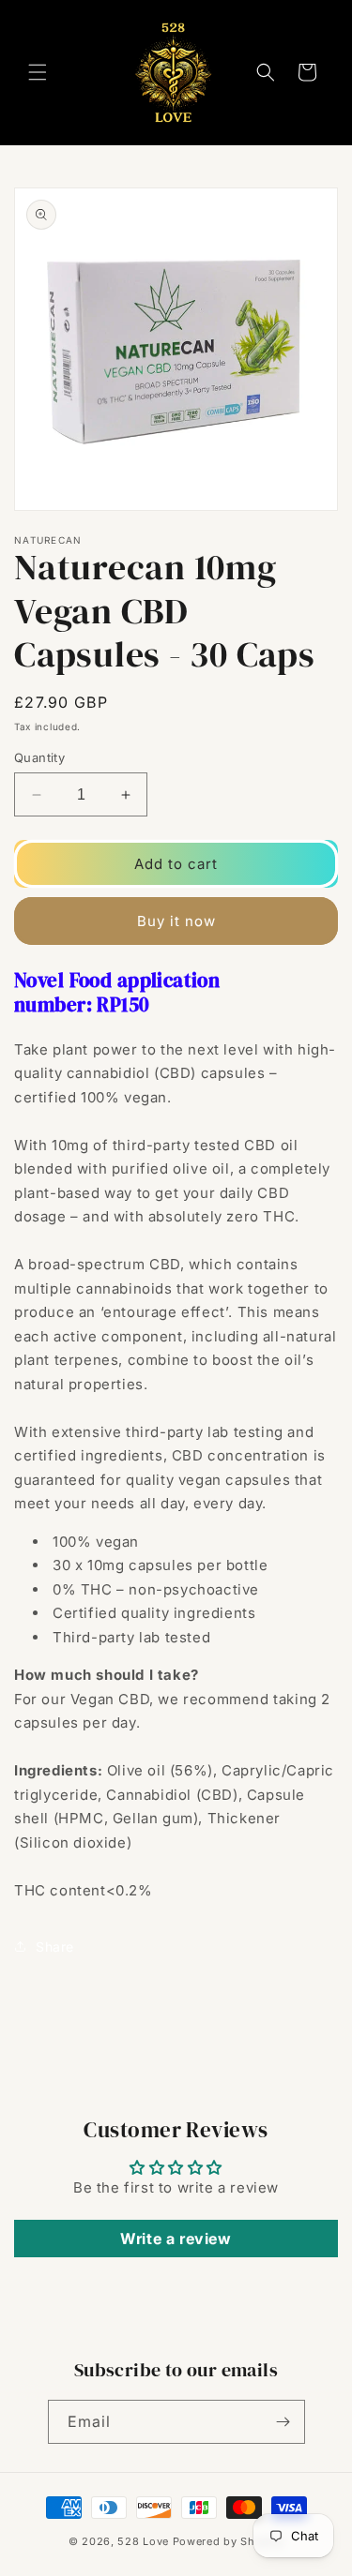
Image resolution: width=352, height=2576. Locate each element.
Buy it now (176, 921)
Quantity (39, 757)
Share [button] (55, 1947)
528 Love (143, 2541)
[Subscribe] (283, 2422)
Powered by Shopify (229, 2541)
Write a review (176, 2239)
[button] (38, 72)
